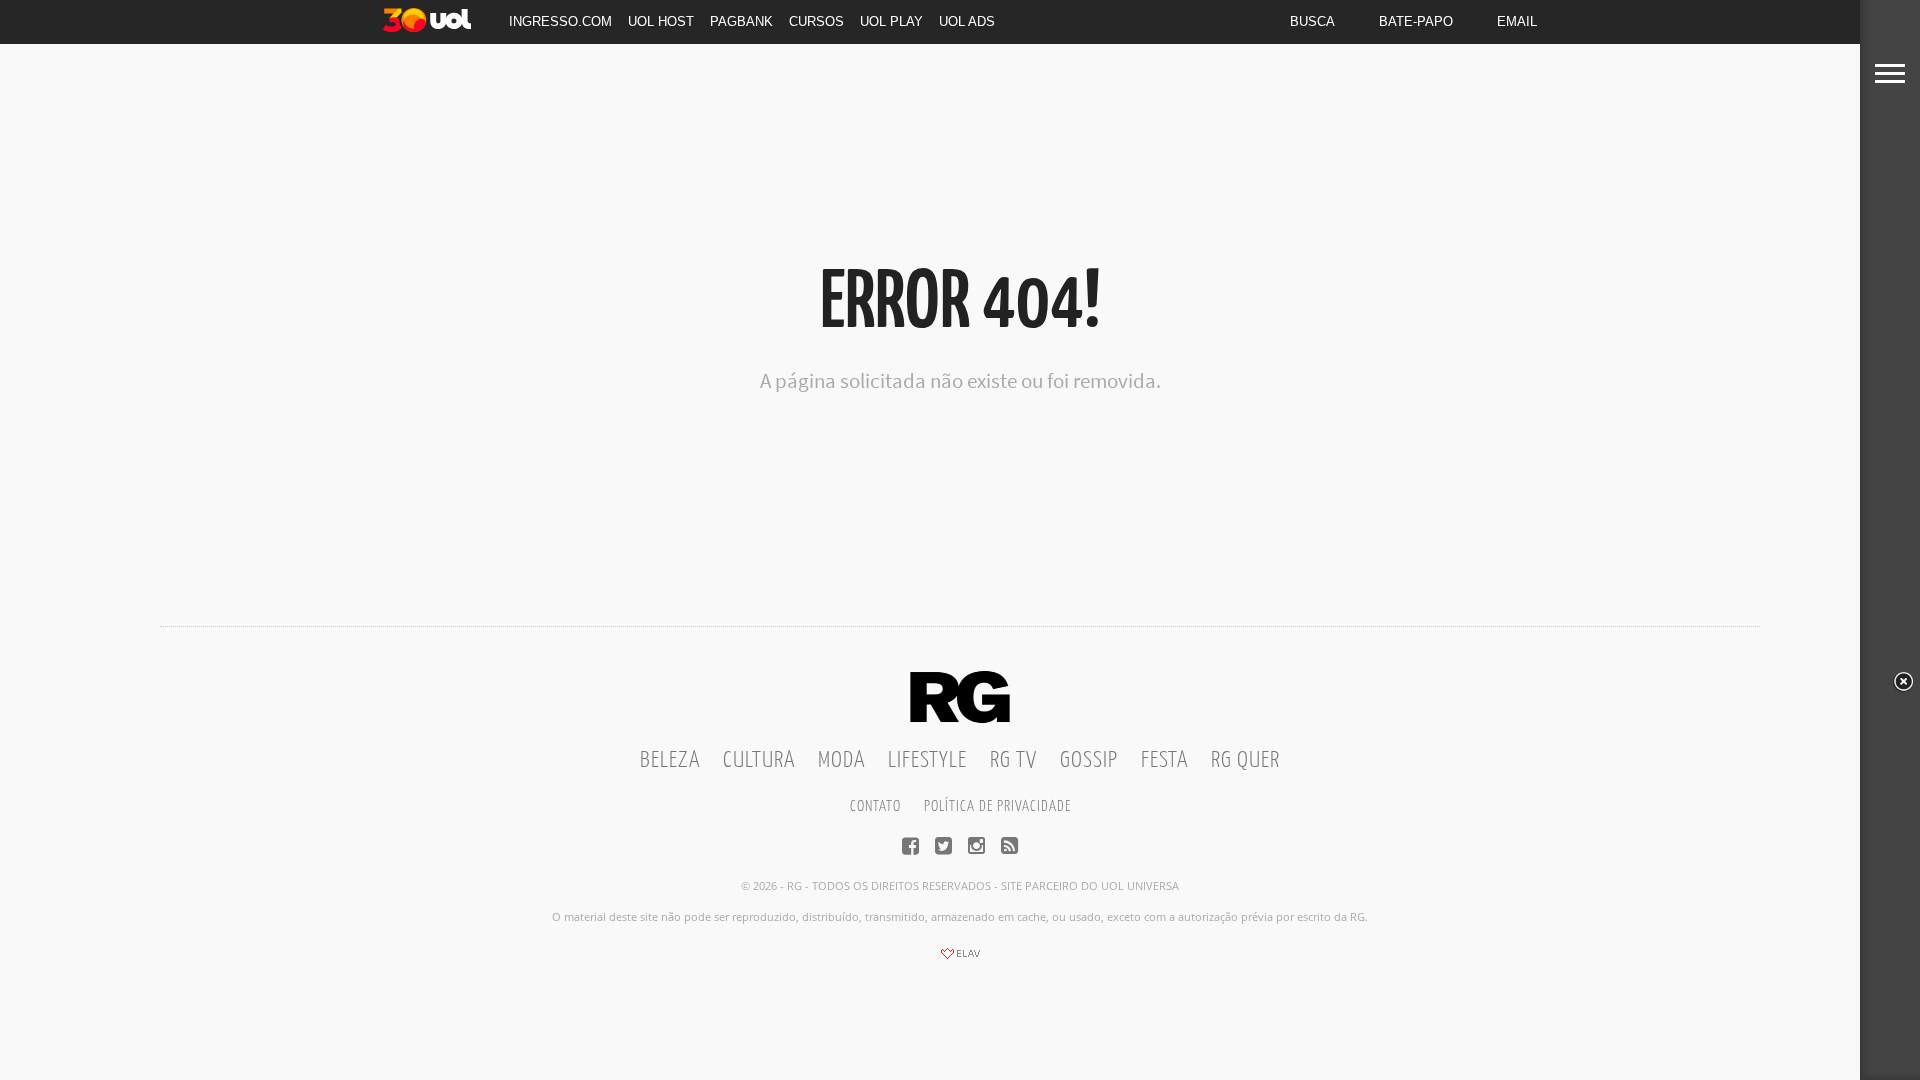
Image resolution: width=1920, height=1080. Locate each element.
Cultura (759, 760)
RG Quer (1245, 760)
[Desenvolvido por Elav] (960, 960)
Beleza (670, 760)
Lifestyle (927, 760)
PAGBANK (741, 21)
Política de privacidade (997, 806)
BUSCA (1312, 21)
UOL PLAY (891, 21)
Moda (841, 760)
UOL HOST (661, 21)
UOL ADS (967, 21)
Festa (1164, 760)
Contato (875, 806)
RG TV (1013, 760)
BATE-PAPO (1416, 21)
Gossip (1089, 760)
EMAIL (1517, 21)
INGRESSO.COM (560, 21)
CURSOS (816, 21)
